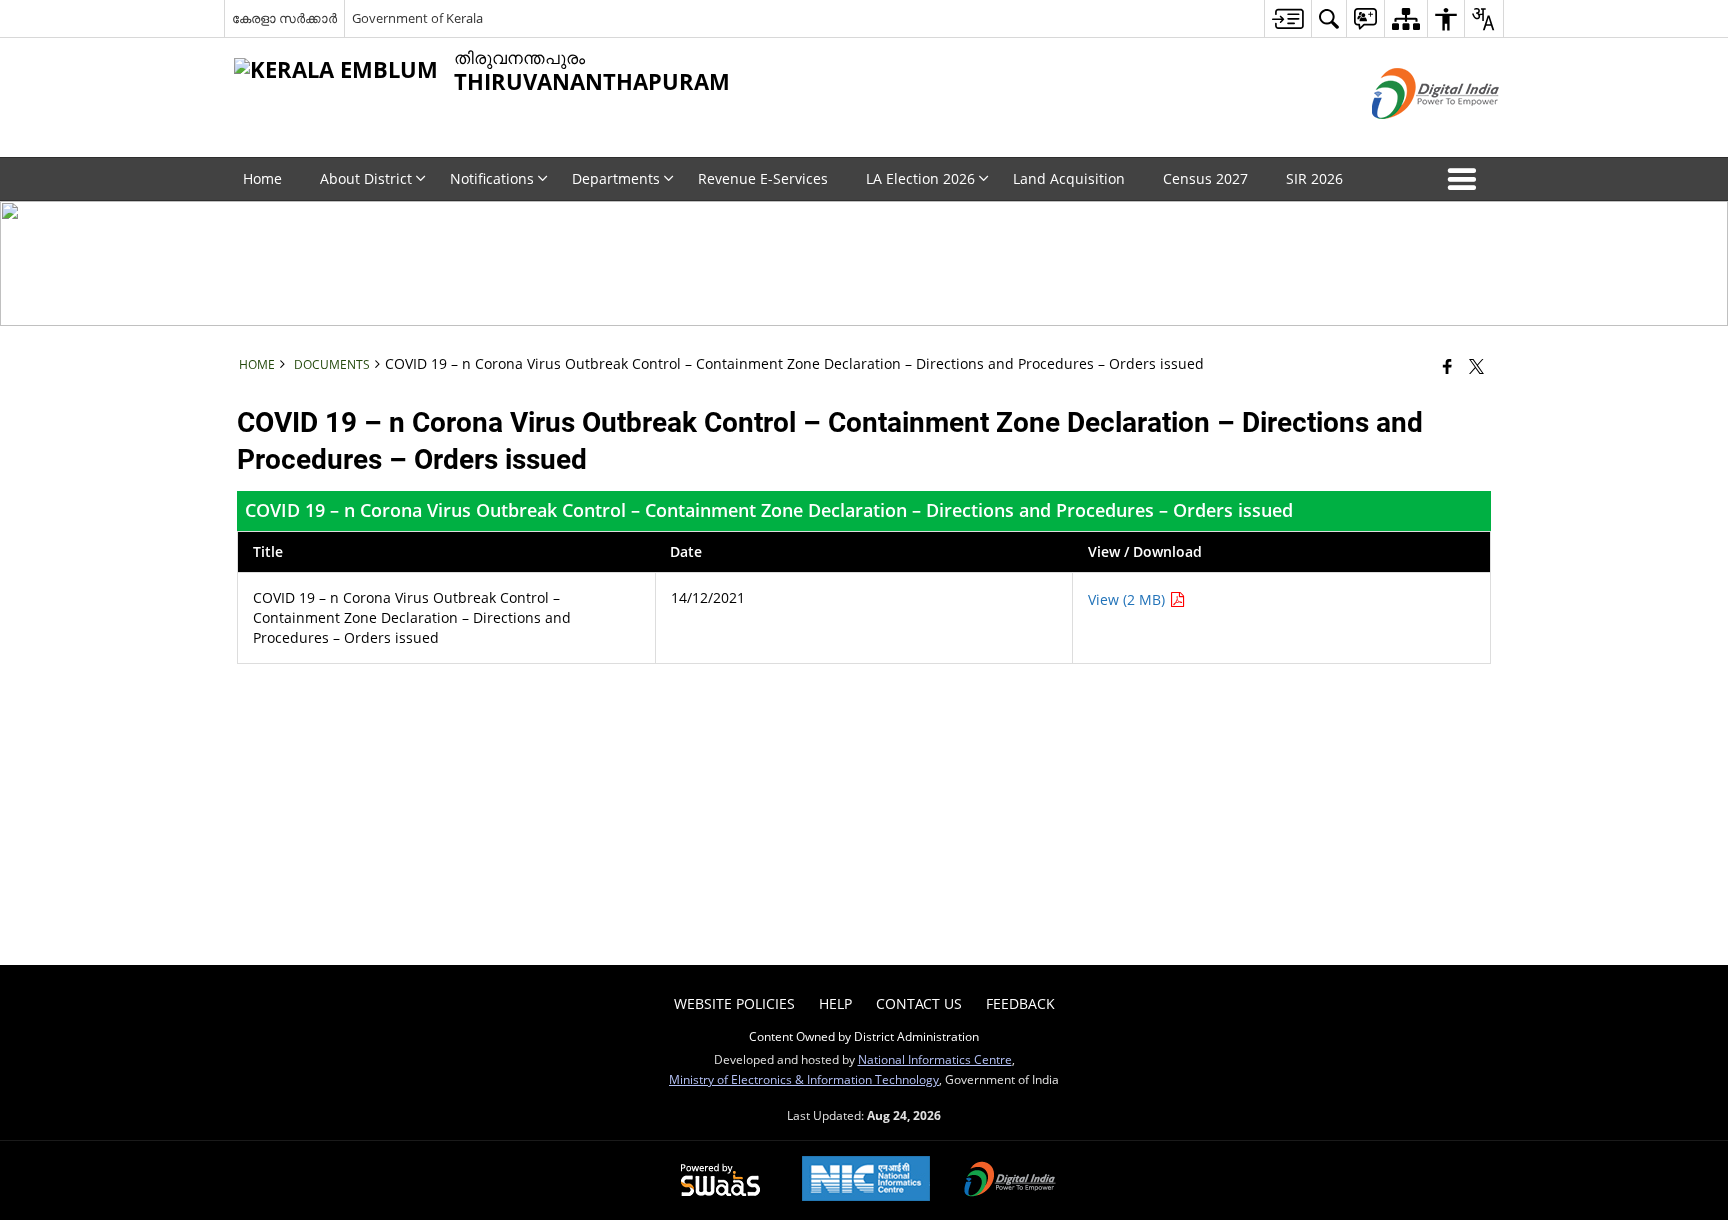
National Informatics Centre (935, 1059)
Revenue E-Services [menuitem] (763, 178)
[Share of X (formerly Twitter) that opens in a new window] (1476, 366)
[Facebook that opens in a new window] (1447, 366)
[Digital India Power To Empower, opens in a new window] (1010, 1181)
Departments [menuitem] (616, 178)
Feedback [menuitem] (1020, 1003)
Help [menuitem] (835, 1003)
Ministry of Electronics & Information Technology (804, 1079)
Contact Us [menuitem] (919, 1003)
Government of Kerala (417, 18)
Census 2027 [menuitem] (1205, 178)
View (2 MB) (1128, 599)
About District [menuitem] (366, 178)
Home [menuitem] (262, 178)
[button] (1466, 179)
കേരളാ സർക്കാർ (284, 18)
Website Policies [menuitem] (734, 1003)
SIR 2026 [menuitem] (1314, 178)
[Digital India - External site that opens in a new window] (1410, 135)
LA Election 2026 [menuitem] (920, 178)
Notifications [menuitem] (492, 178)
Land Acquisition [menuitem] (1069, 178)
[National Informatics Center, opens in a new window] (866, 1180)
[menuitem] (1287, 18)
